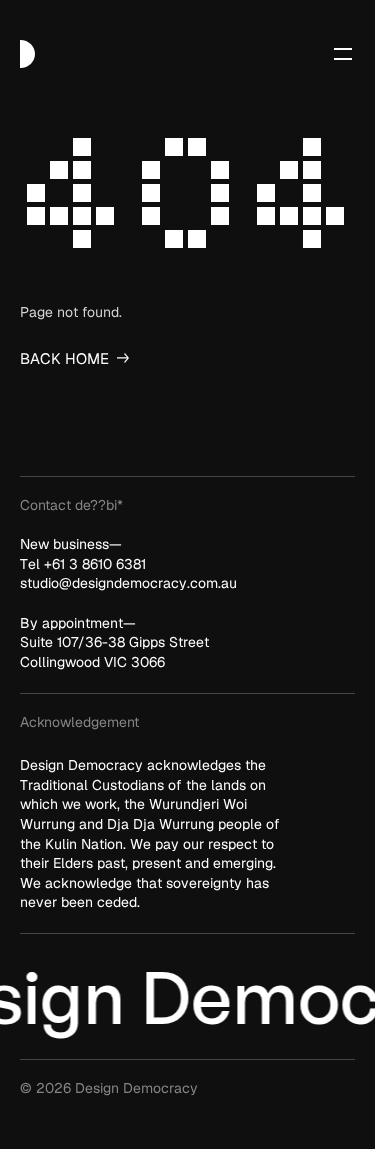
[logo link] (27, 54)
